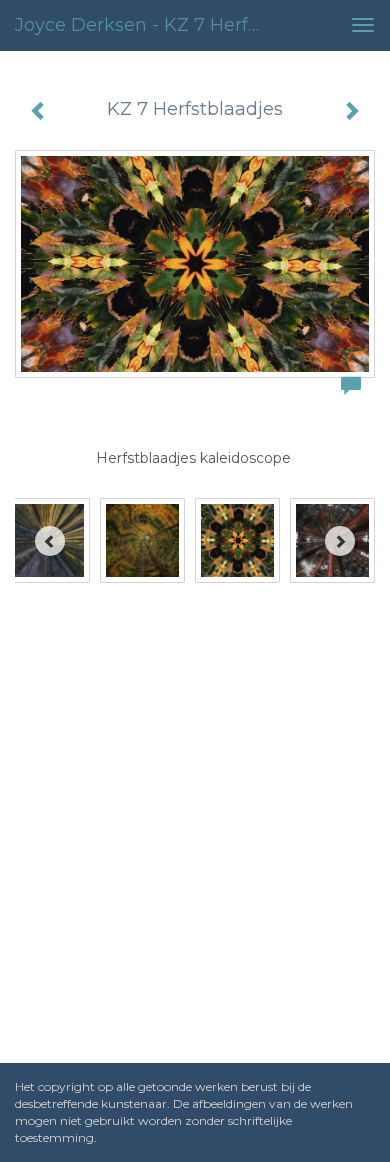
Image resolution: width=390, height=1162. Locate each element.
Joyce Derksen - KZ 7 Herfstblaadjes (149, 25)
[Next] (340, 541)
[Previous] (50, 541)
